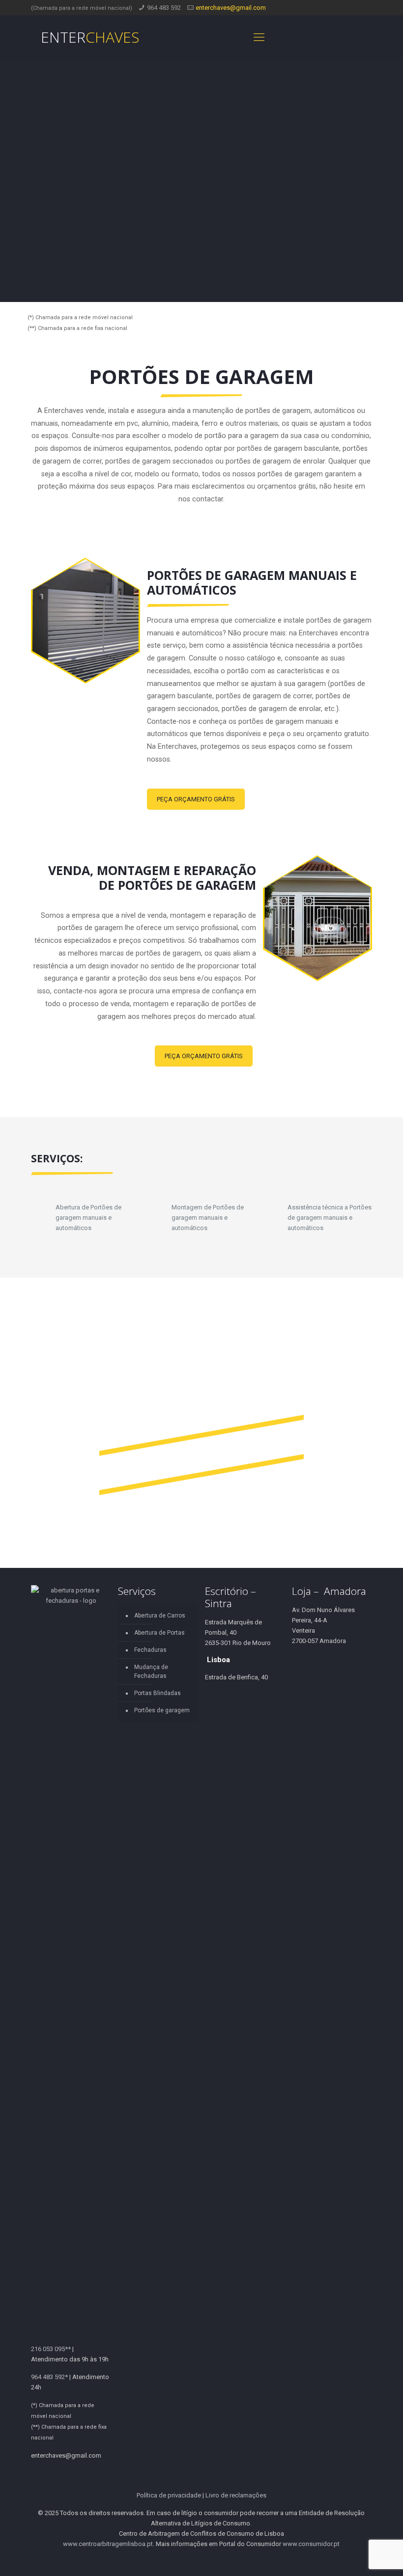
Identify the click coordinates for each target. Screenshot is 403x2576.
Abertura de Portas (159, 1633)
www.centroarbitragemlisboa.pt (108, 2544)
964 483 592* (49, 2377)
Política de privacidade (169, 2495)
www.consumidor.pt (311, 2544)
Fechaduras (150, 1650)
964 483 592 (164, 8)
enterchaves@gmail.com (231, 8)
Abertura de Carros (160, 1616)
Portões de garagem (162, 1710)
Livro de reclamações (236, 2495)
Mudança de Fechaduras (151, 1672)
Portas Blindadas (158, 1693)
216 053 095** (51, 2349)
